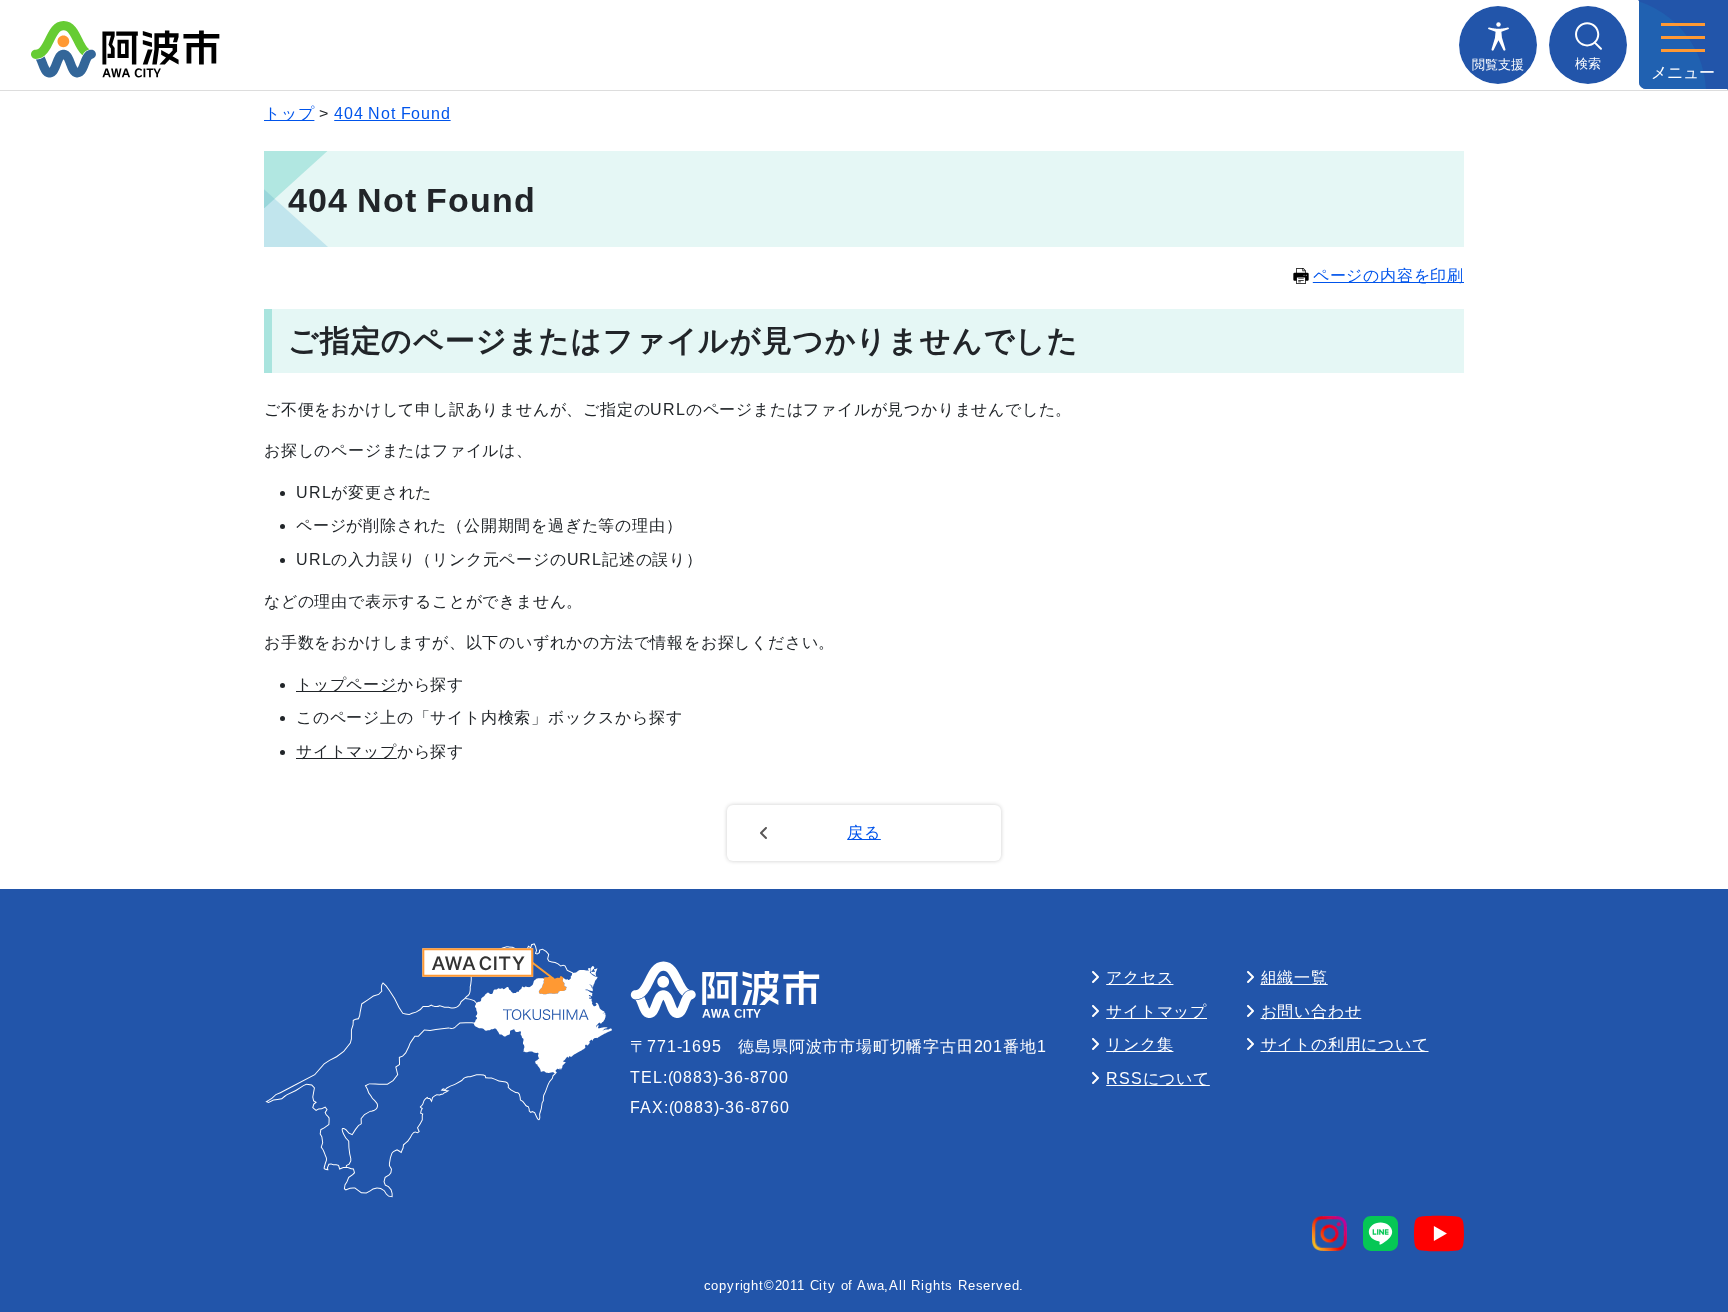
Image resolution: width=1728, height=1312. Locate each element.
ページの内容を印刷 (1388, 275)
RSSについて (1158, 1078)
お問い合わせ (1311, 1011)
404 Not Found (392, 113)
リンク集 (1139, 1044)
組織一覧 (1294, 977)
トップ (289, 113)
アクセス (1139, 977)
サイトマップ (346, 751)
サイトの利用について (1345, 1044)
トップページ (346, 684)
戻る (864, 832)
